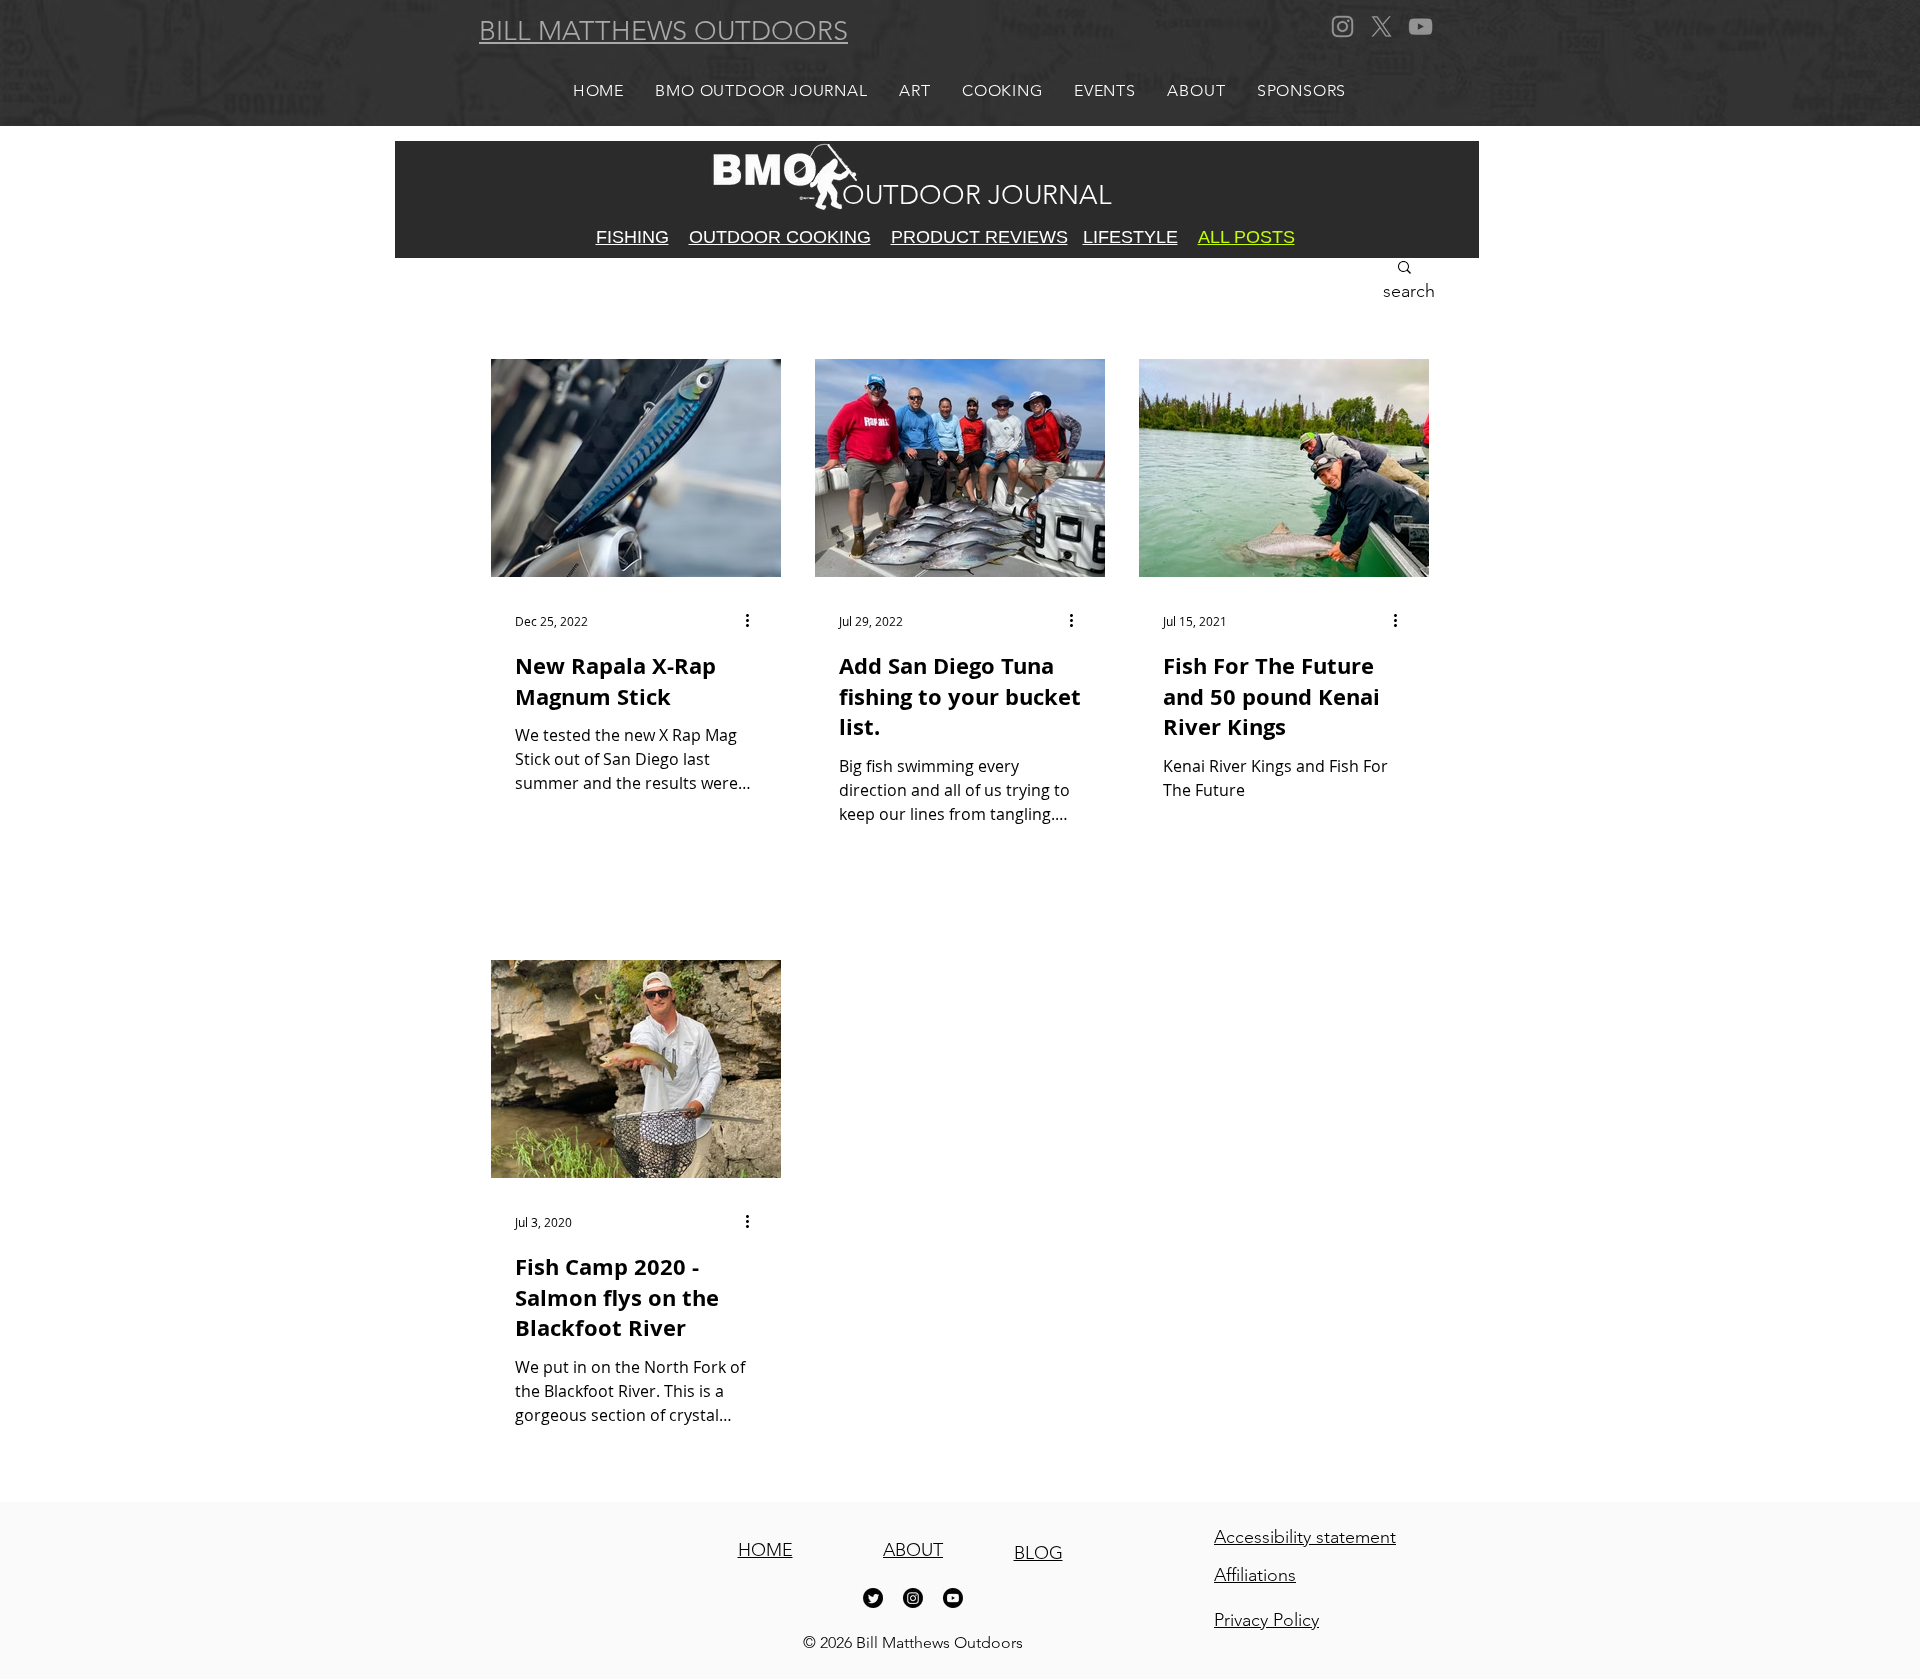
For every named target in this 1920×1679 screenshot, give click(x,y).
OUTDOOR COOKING (780, 237)
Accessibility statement (1305, 1537)
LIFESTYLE (1130, 237)
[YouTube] (1420, 26)
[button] (1404, 268)
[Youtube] (953, 1598)
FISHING (632, 237)
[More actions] (754, 621)
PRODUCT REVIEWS (979, 237)
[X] (1381, 26)
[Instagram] (1342, 26)
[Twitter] (873, 1598)
